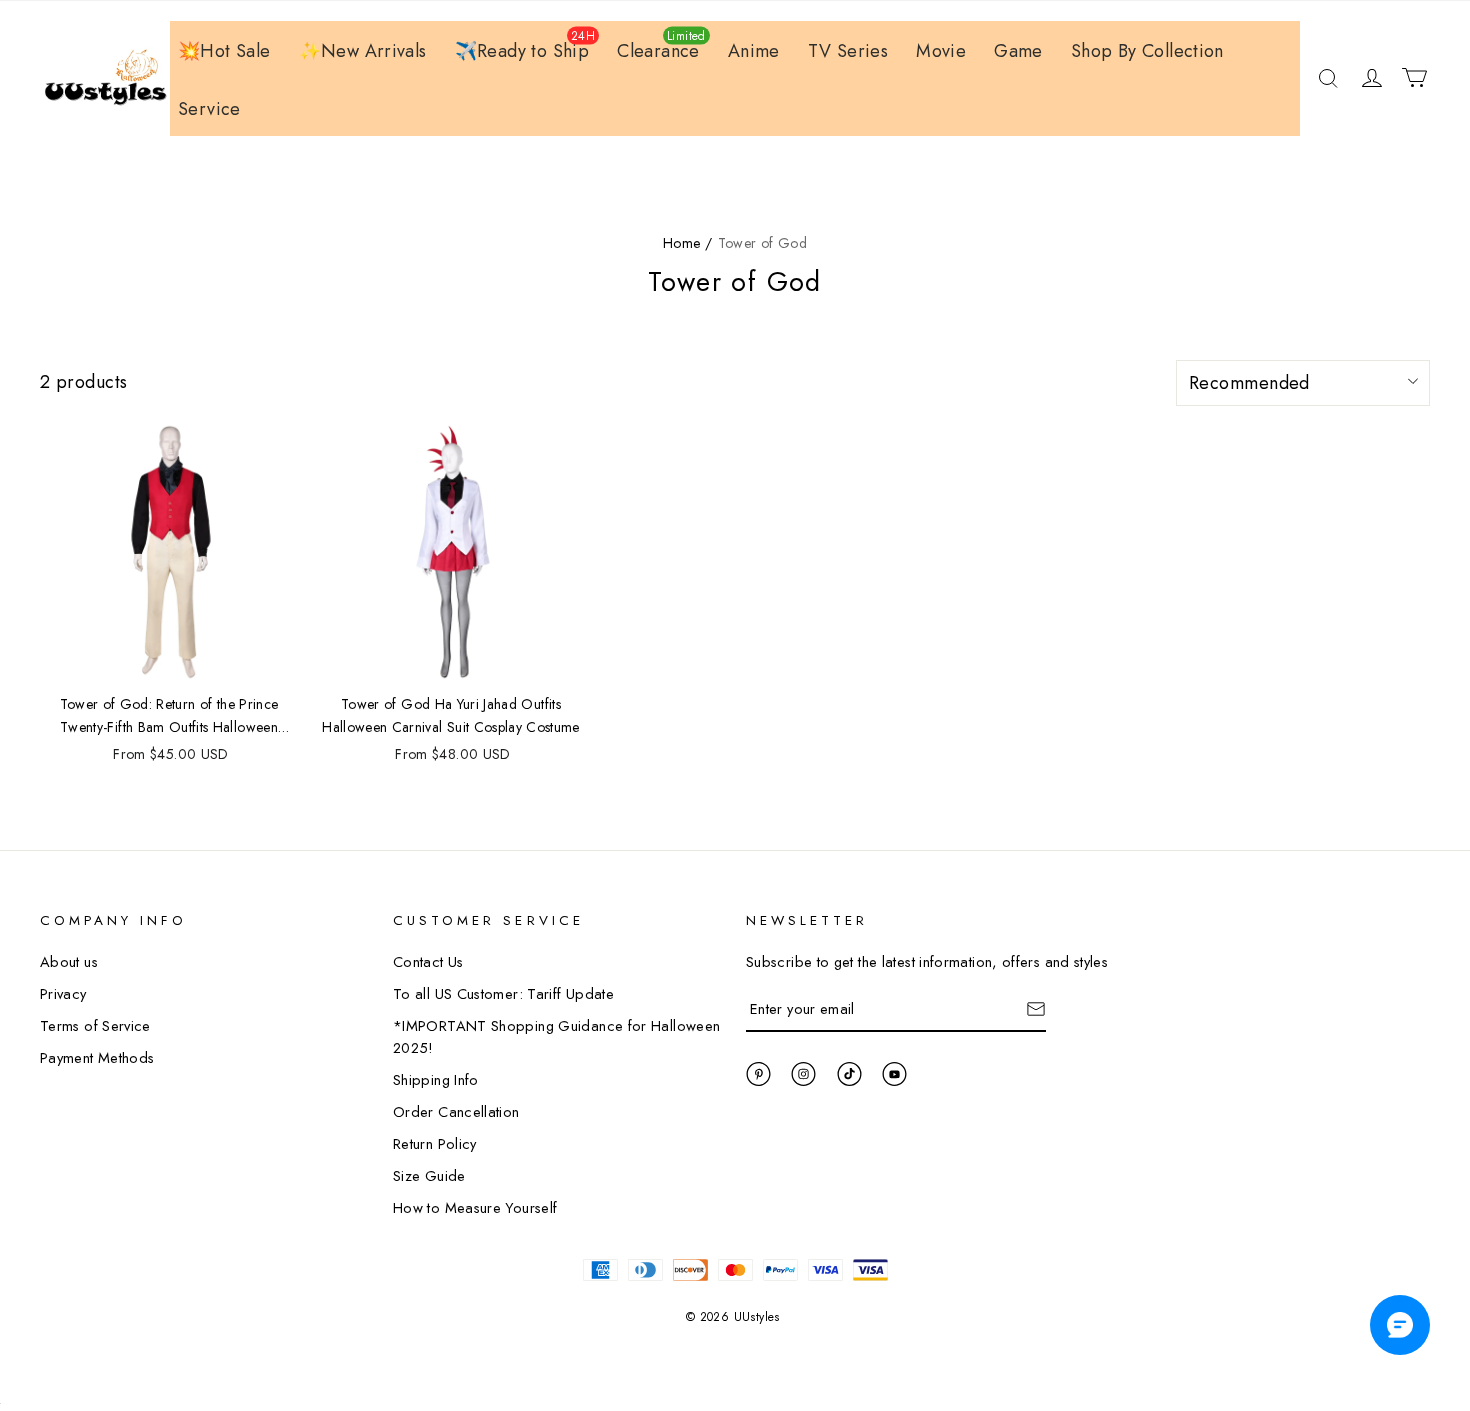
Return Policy (435, 1143)
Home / (687, 243)
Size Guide (429, 1175)
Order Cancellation (456, 1111)
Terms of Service (95, 1025)
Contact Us (428, 961)
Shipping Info (436, 1079)
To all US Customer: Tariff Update (503, 993)
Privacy (63, 993)
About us (69, 961)
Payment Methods (97, 1057)
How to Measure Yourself (475, 1207)
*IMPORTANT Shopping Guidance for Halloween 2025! (556, 1036)
